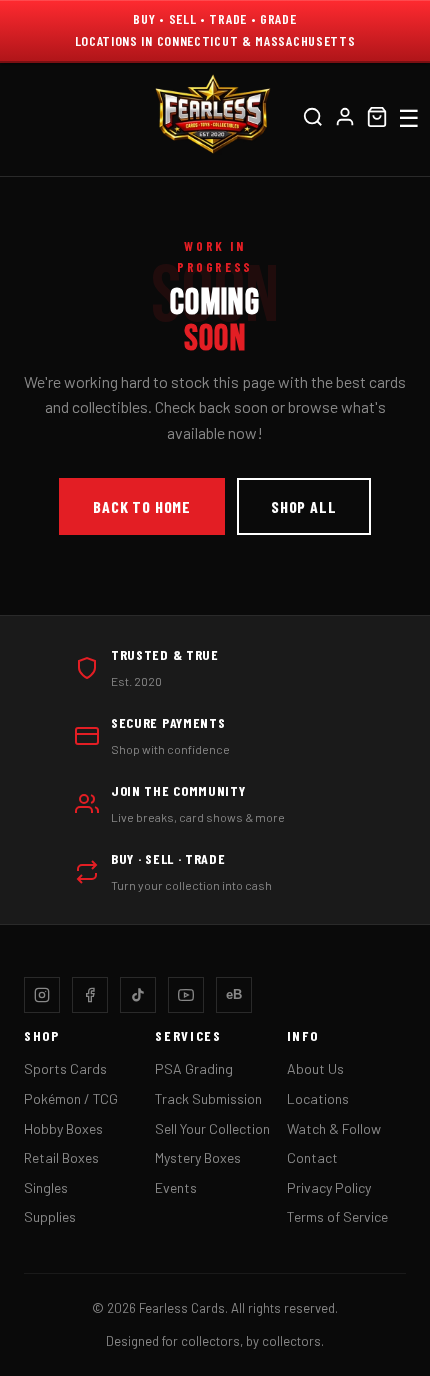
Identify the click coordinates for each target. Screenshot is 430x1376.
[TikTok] (138, 995)
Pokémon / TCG (71, 1098)
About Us (315, 1068)
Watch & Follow (334, 1128)
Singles (46, 1187)
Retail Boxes (61, 1157)
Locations (318, 1098)
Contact (312, 1157)
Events (176, 1187)
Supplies (50, 1216)
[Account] (345, 119)
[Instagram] (42, 995)
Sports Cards (65, 1068)
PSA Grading (194, 1068)
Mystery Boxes (198, 1157)
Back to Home (142, 506)
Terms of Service (337, 1216)
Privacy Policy (329, 1187)
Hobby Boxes (63, 1128)
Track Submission (208, 1098)
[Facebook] (90, 995)
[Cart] (377, 119)
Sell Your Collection (212, 1128)
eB (234, 994)
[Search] (313, 119)
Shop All (303, 506)
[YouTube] (186, 995)
